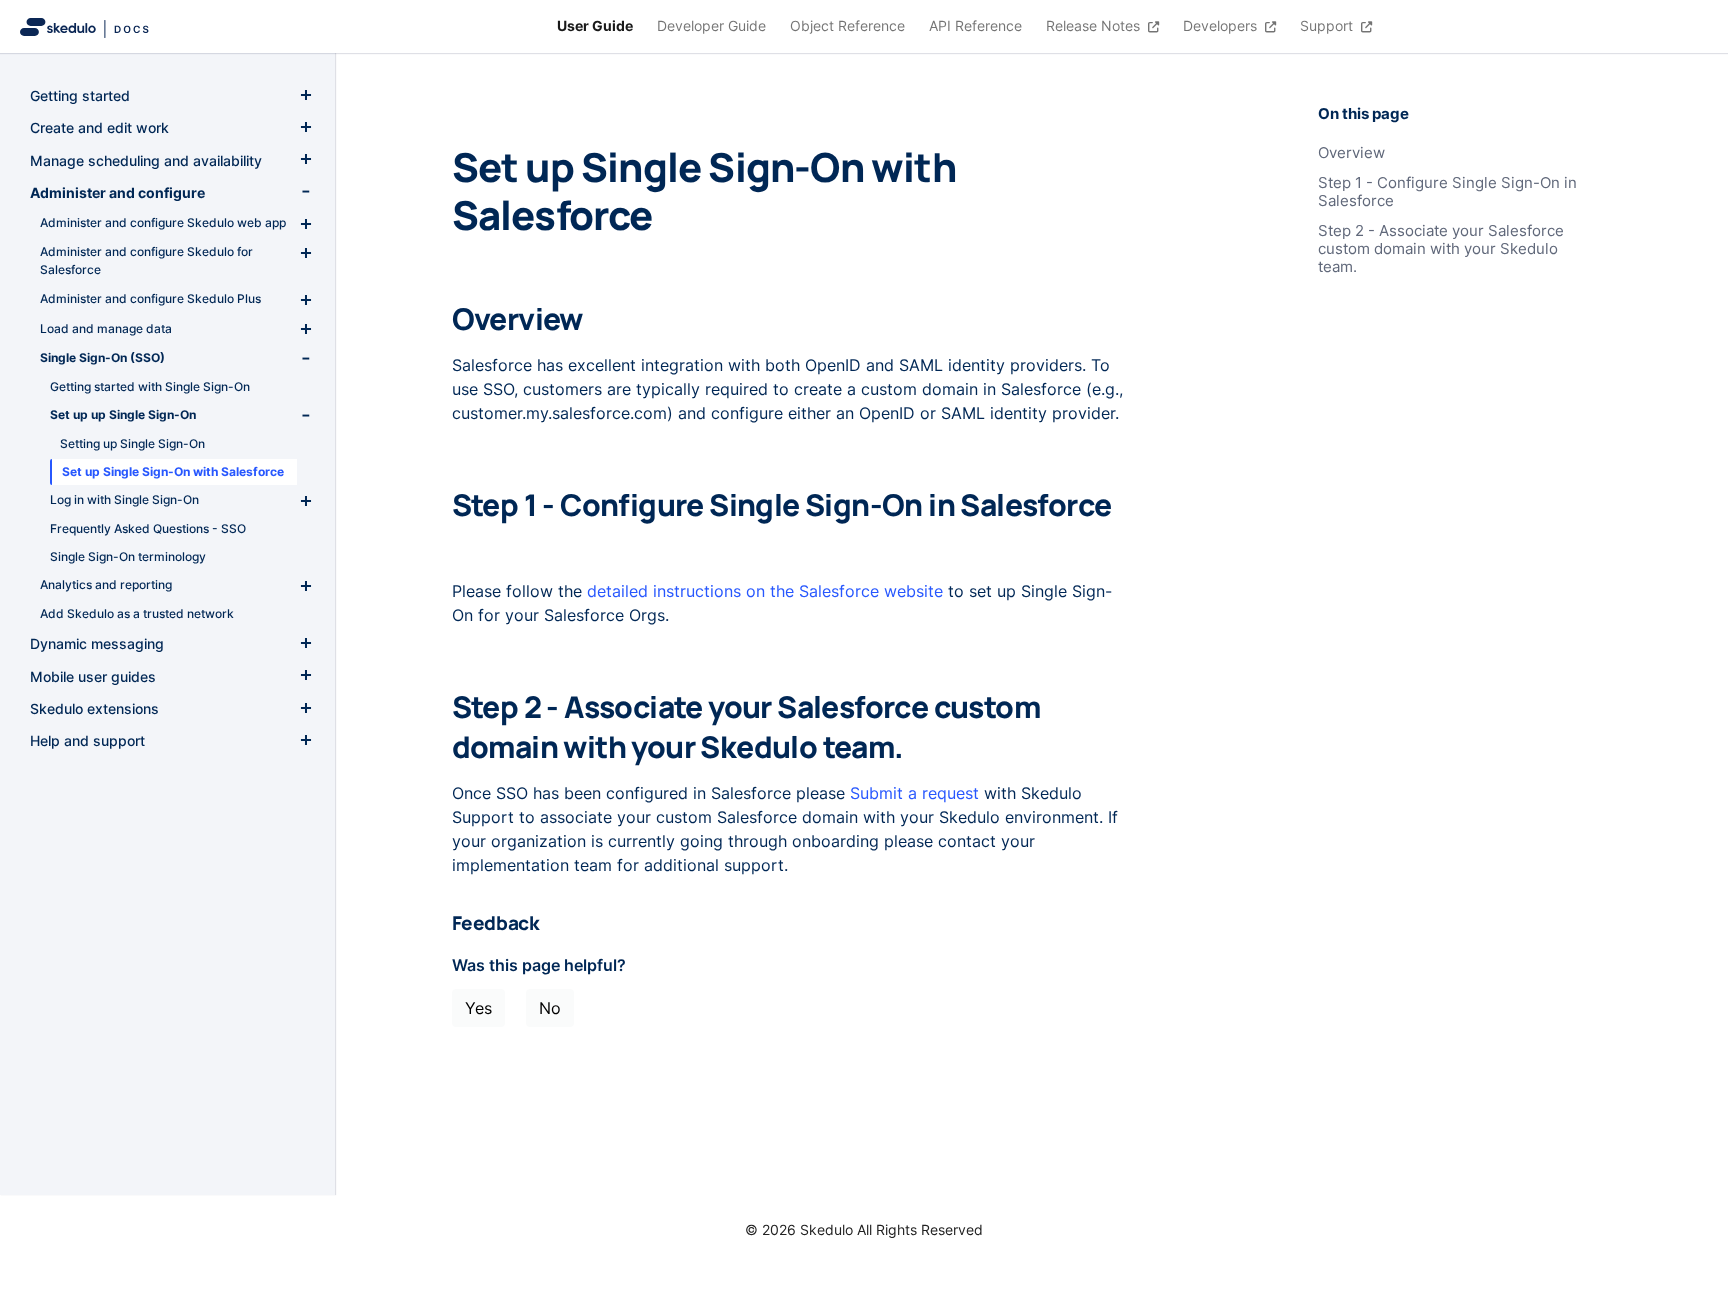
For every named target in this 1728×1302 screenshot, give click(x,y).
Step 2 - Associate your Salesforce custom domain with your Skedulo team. (1441, 249)
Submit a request (914, 793)
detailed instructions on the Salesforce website (765, 591)
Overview (1351, 153)
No (550, 1008)
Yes (478, 1008)
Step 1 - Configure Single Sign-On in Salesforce (1447, 192)
